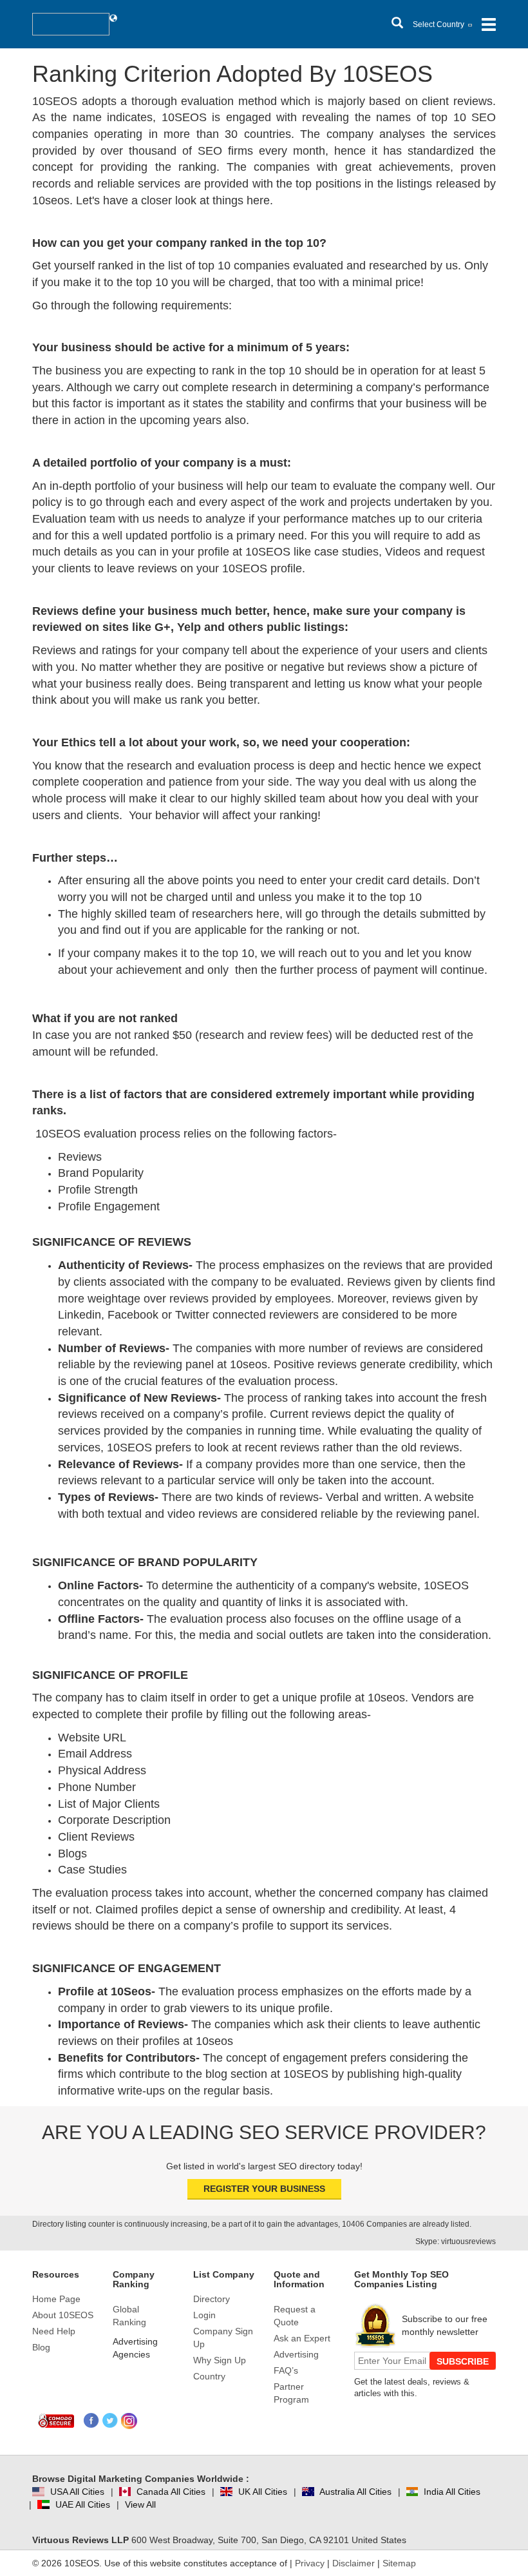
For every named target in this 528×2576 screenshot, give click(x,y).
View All (140, 2504)
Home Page (56, 2299)
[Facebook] (92, 2421)
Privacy (310, 2563)
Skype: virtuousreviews (456, 2242)
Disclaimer (354, 2563)
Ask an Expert (302, 2338)
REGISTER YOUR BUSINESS (264, 2189)
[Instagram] (129, 2421)
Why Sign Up (220, 2360)
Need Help (54, 2331)
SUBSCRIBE (463, 2361)
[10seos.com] (71, 24)
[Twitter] (110, 2421)
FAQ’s (286, 2370)
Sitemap (399, 2563)
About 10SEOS (63, 2315)
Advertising (296, 2354)
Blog (41, 2347)
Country (209, 2376)
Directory (212, 2299)
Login (204, 2315)
